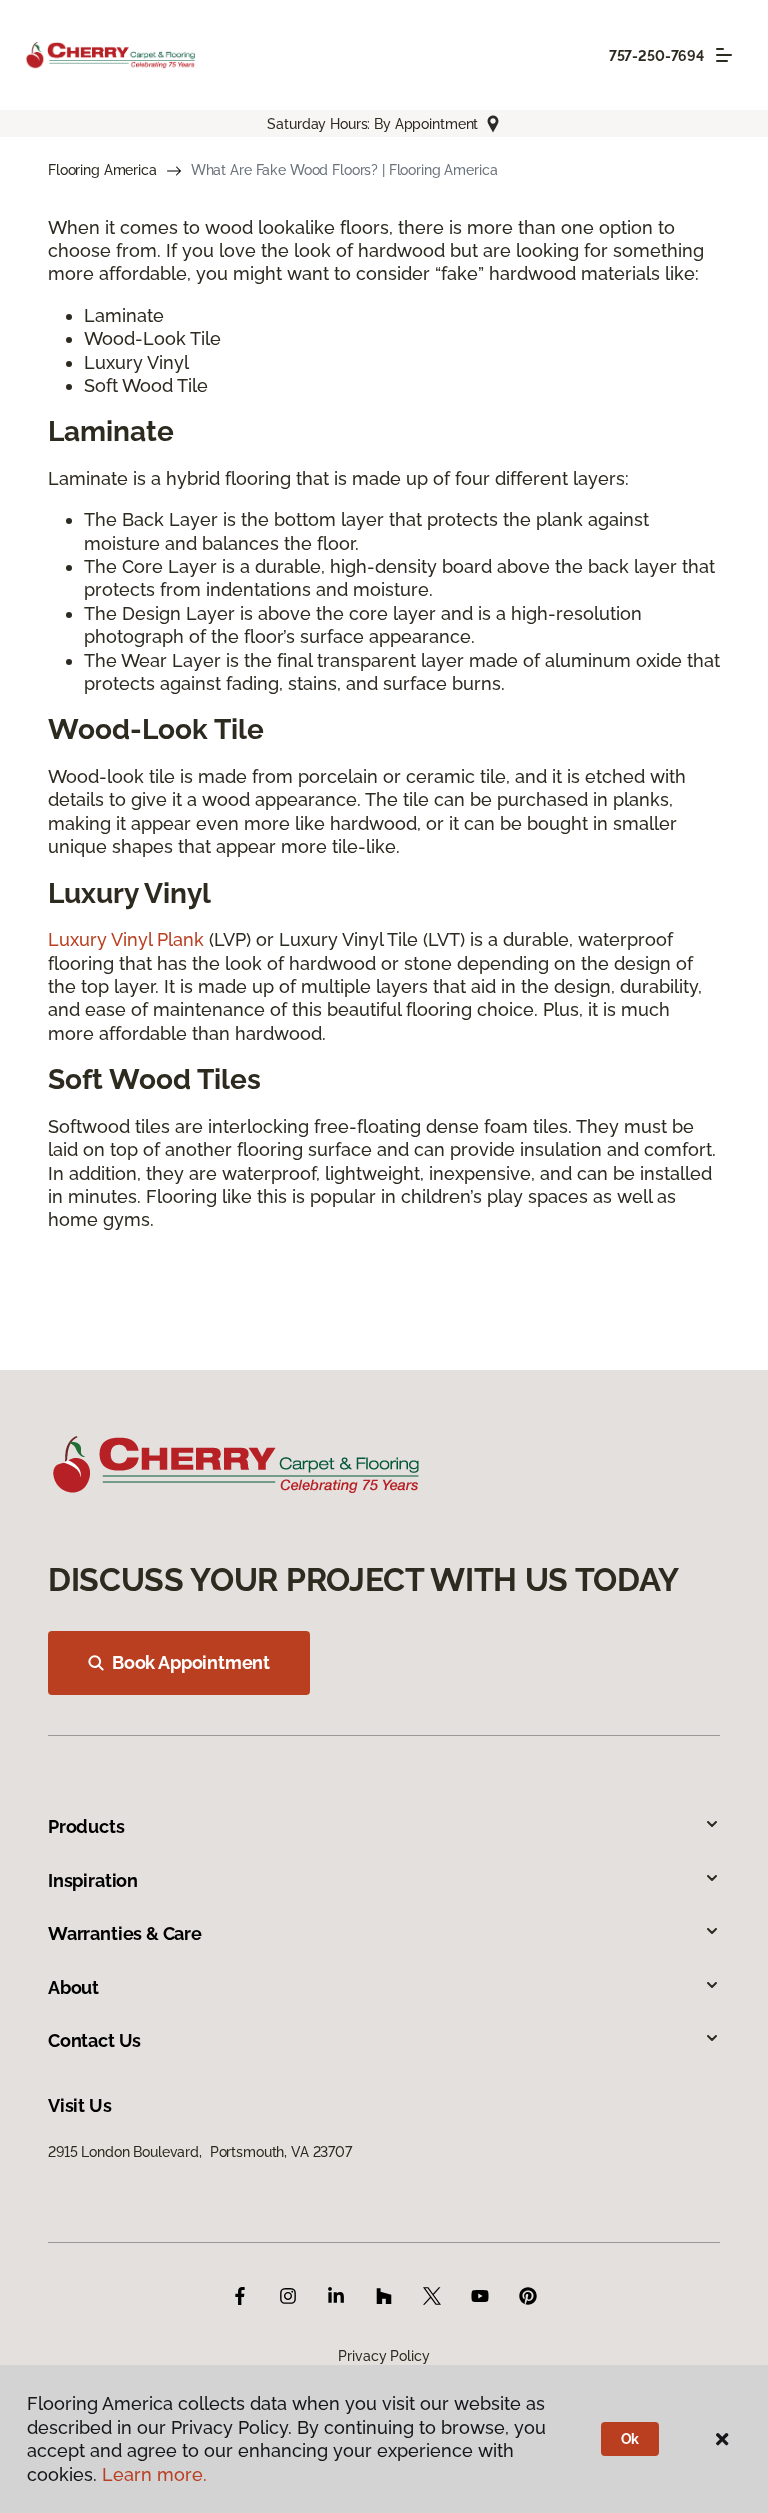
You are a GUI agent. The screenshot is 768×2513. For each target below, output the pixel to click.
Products (86, 1826)
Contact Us (94, 2040)
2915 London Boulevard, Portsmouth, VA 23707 (200, 2152)
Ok (630, 2439)
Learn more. (154, 2474)
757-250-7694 (656, 56)
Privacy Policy (383, 2356)
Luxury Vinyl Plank (126, 939)
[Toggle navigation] (724, 55)
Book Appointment (191, 1662)
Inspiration (93, 1880)
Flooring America (102, 170)
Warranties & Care (125, 1933)
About (73, 1987)
